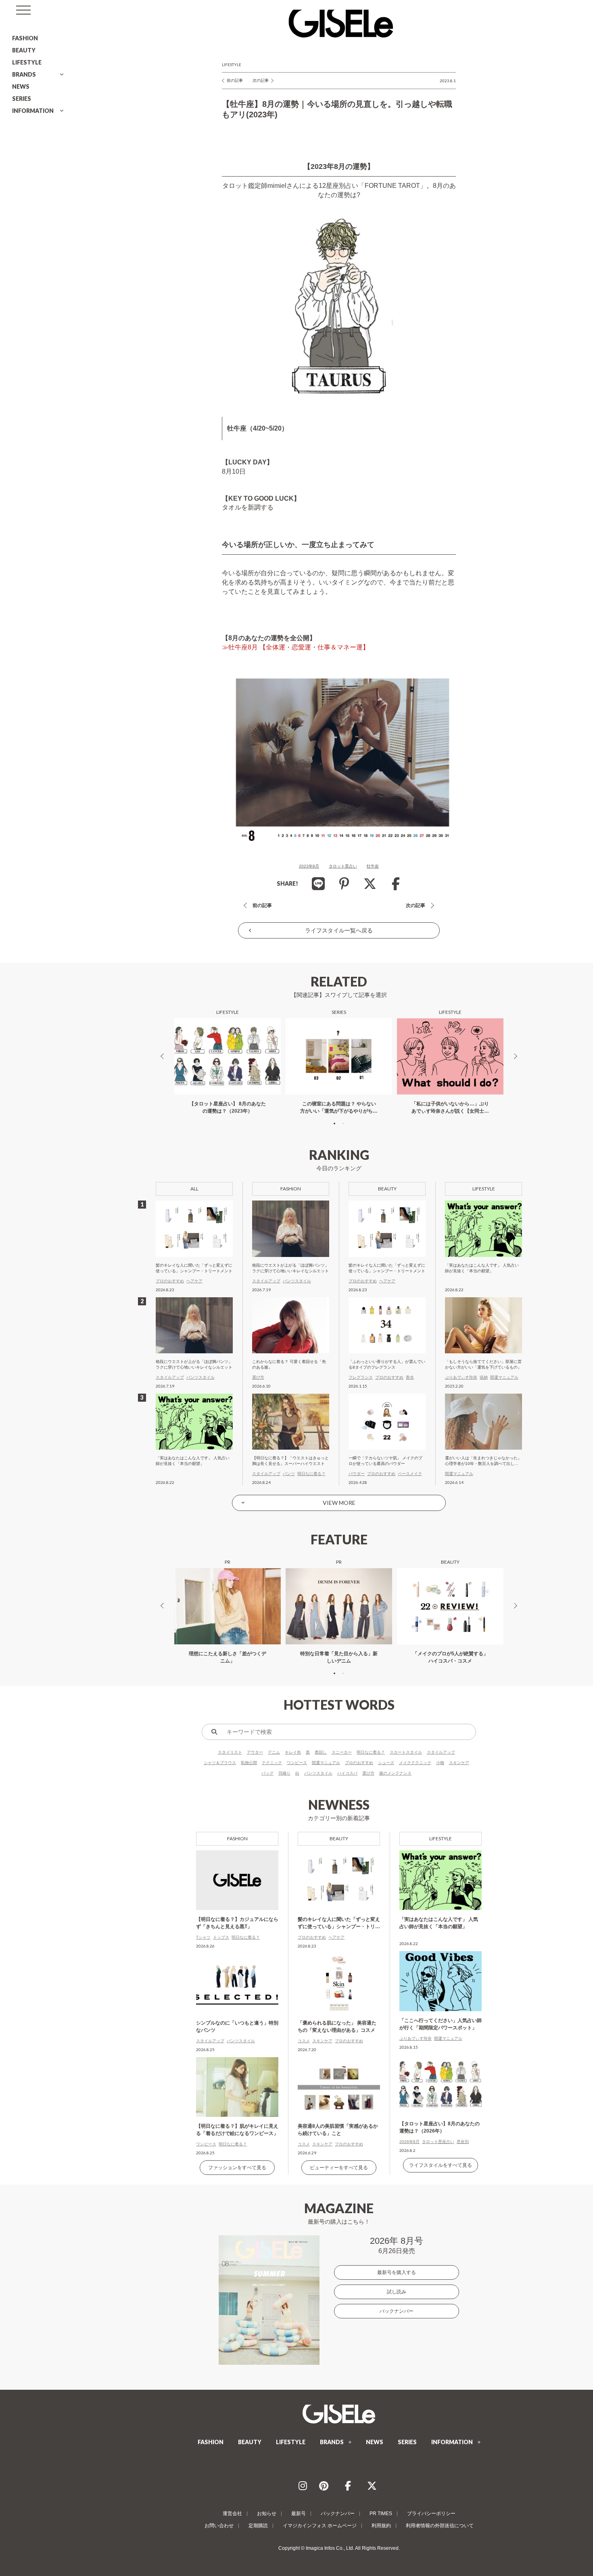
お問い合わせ (219, 2526)
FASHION (25, 38)
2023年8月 (309, 866)
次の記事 (261, 80)
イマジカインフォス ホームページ (320, 2526)
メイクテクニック (415, 1763)
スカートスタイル (406, 1752)
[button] (334, 1124)
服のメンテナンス (395, 1773)
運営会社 (232, 2514)
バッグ (267, 1773)
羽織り (284, 1773)
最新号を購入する (397, 2272)
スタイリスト (230, 1752)
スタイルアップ (441, 1752)
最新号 (299, 2514)
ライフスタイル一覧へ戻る (339, 930)
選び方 (368, 1773)
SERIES (22, 99)
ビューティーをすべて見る (339, 2168)
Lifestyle (232, 65)
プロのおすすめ (359, 1763)
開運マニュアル (326, 1763)
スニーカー (342, 1752)
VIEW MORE (339, 1503)
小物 (440, 1763)
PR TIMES (381, 2514)
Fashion (237, 1838)
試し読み (397, 2292)
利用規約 (381, 2526)
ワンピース (297, 1763)
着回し (321, 1752)
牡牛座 (373, 866)
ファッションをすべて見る (237, 2168)
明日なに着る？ (371, 1752)
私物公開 (249, 1763)
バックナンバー (397, 2311)
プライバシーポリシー (431, 2514)
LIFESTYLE (27, 62)
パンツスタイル (318, 1773)
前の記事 (235, 80)
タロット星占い (343, 866)
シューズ (386, 1763)
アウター (255, 1752)
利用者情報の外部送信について (440, 2526)
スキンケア (459, 1763)
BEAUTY (24, 50)
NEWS (21, 86)
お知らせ (267, 2514)
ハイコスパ (347, 1773)
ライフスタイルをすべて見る (441, 2165)
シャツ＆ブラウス (220, 1763)
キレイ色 (293, 1752)
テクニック (272, 1763)
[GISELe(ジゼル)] (339, 2414)
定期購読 (258, 2526)
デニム (274, 1752)
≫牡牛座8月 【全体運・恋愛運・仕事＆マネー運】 (295, 647)
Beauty (339, 1838)
